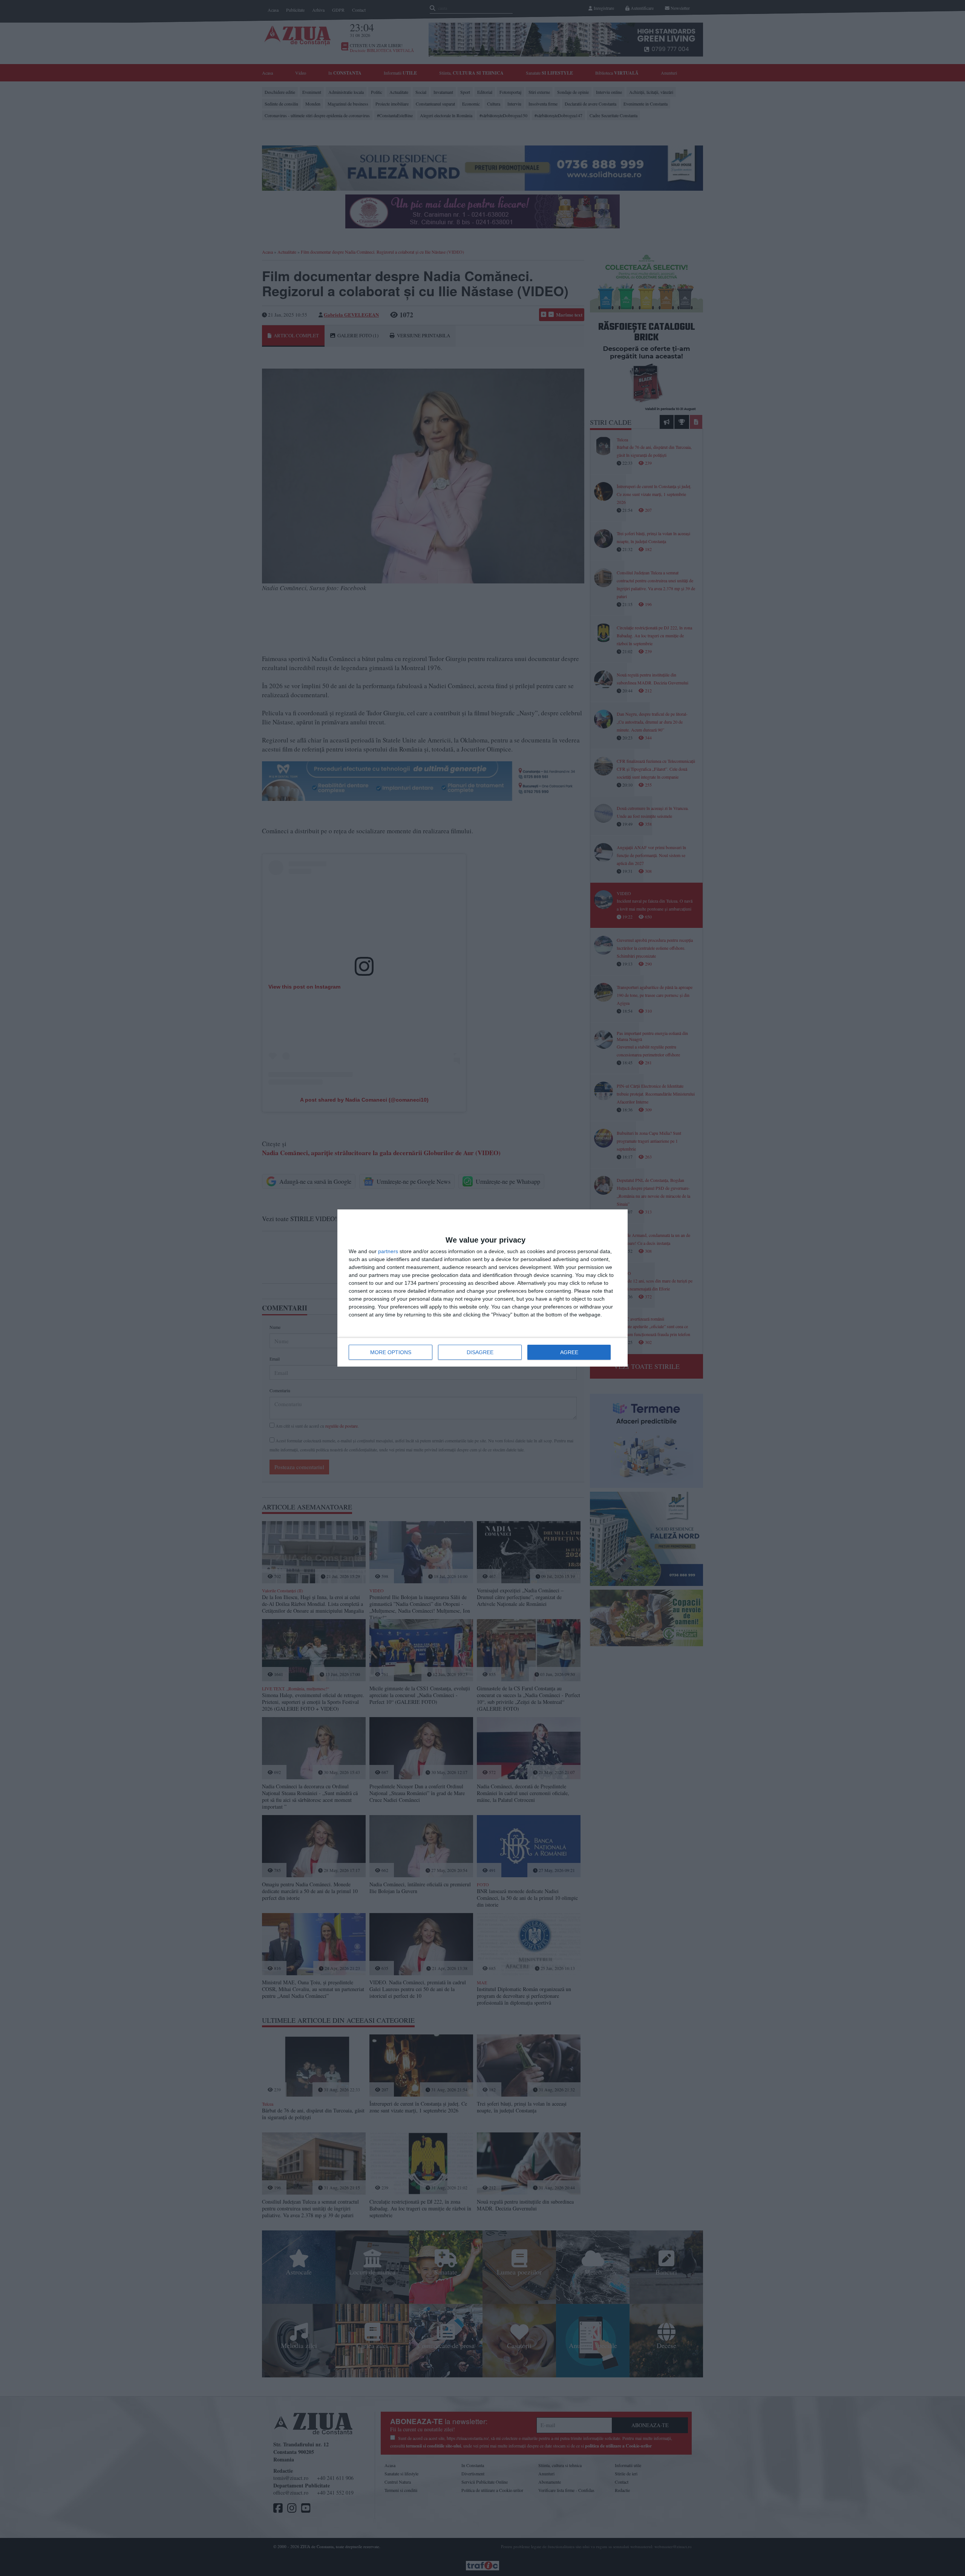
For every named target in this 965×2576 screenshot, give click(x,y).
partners (388, 1251)
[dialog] (482, 1288)
